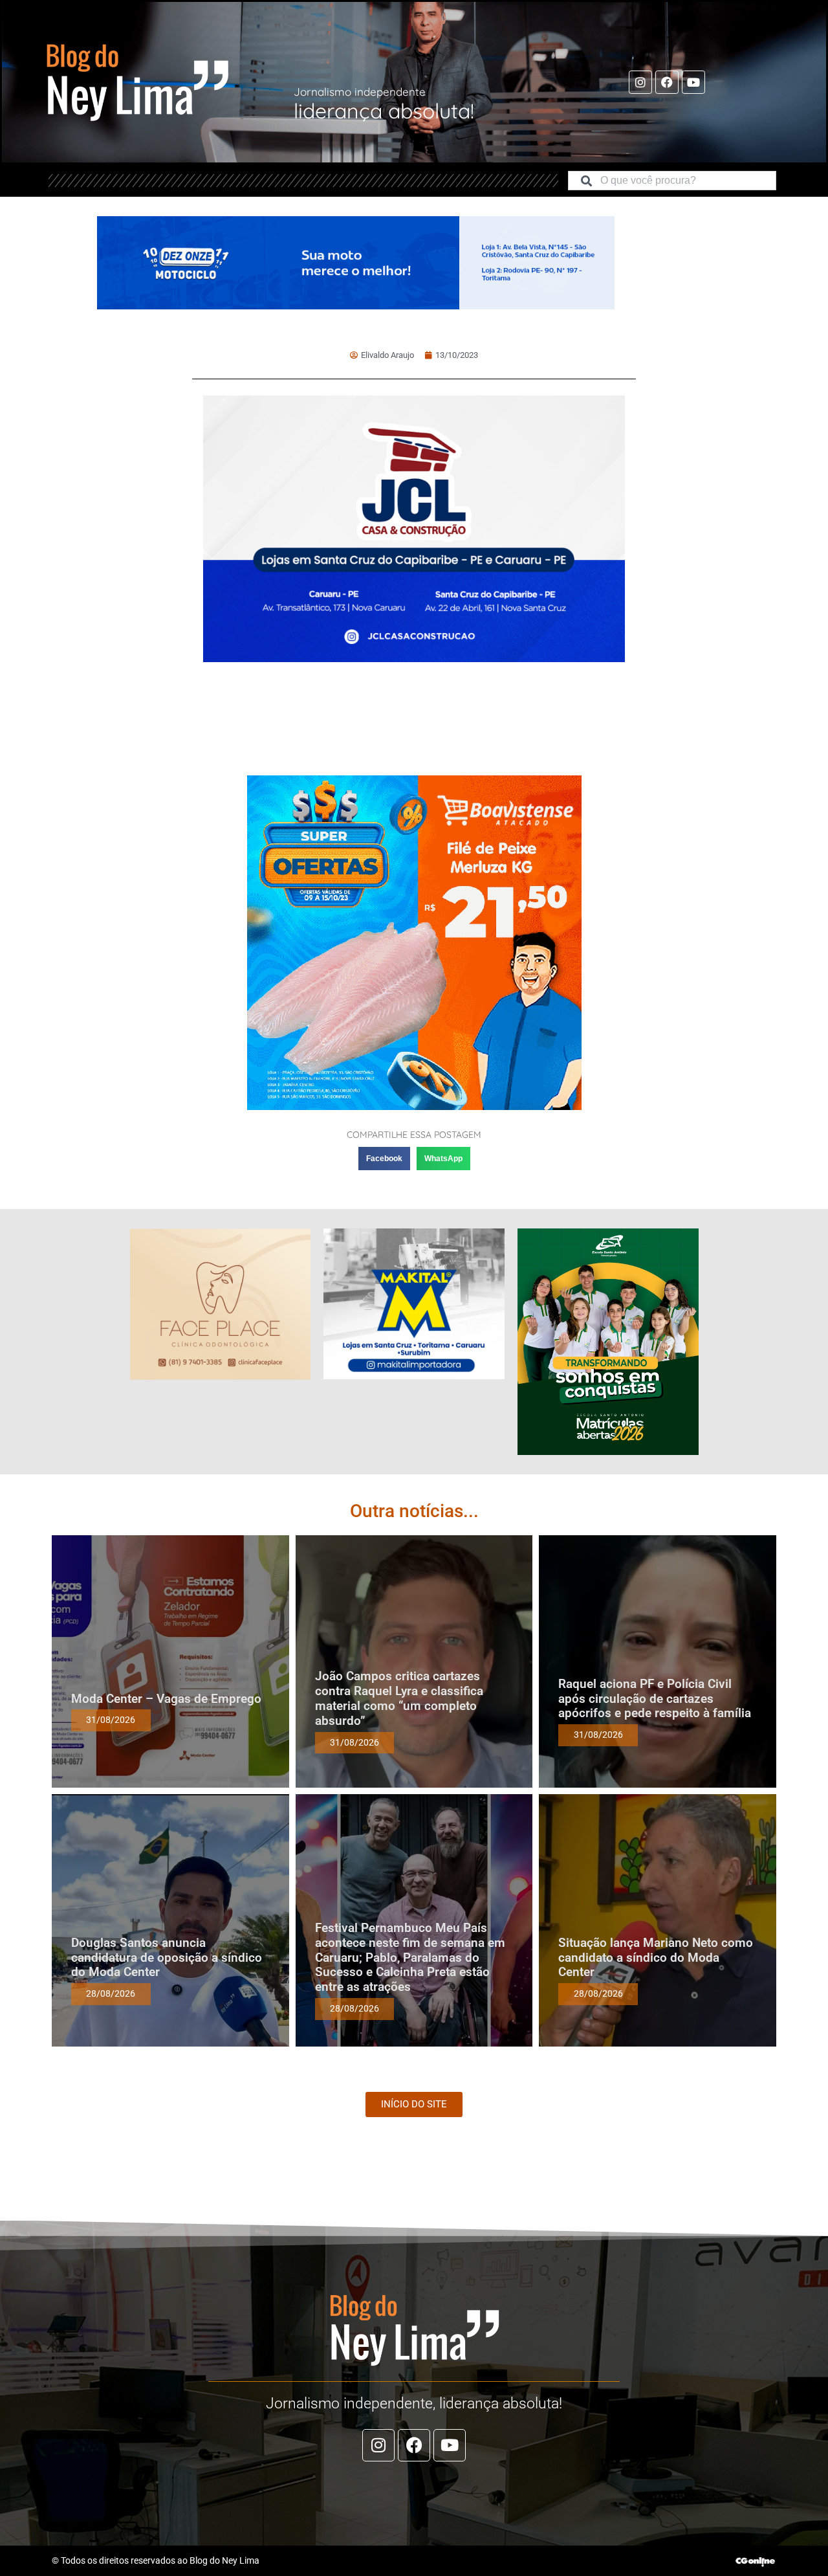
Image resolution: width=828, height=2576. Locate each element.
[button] (384, 1159)
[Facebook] (667, 82)
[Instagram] (640, 82)
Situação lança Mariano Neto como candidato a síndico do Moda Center (656, 1958)
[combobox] (672, 181)
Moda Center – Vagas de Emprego (166, 1699)
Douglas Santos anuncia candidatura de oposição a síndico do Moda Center (167, 1958)
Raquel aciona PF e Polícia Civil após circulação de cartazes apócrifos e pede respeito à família (655, 1699)
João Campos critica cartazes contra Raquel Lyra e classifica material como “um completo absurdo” (399, 1698)
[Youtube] (693, 82)
